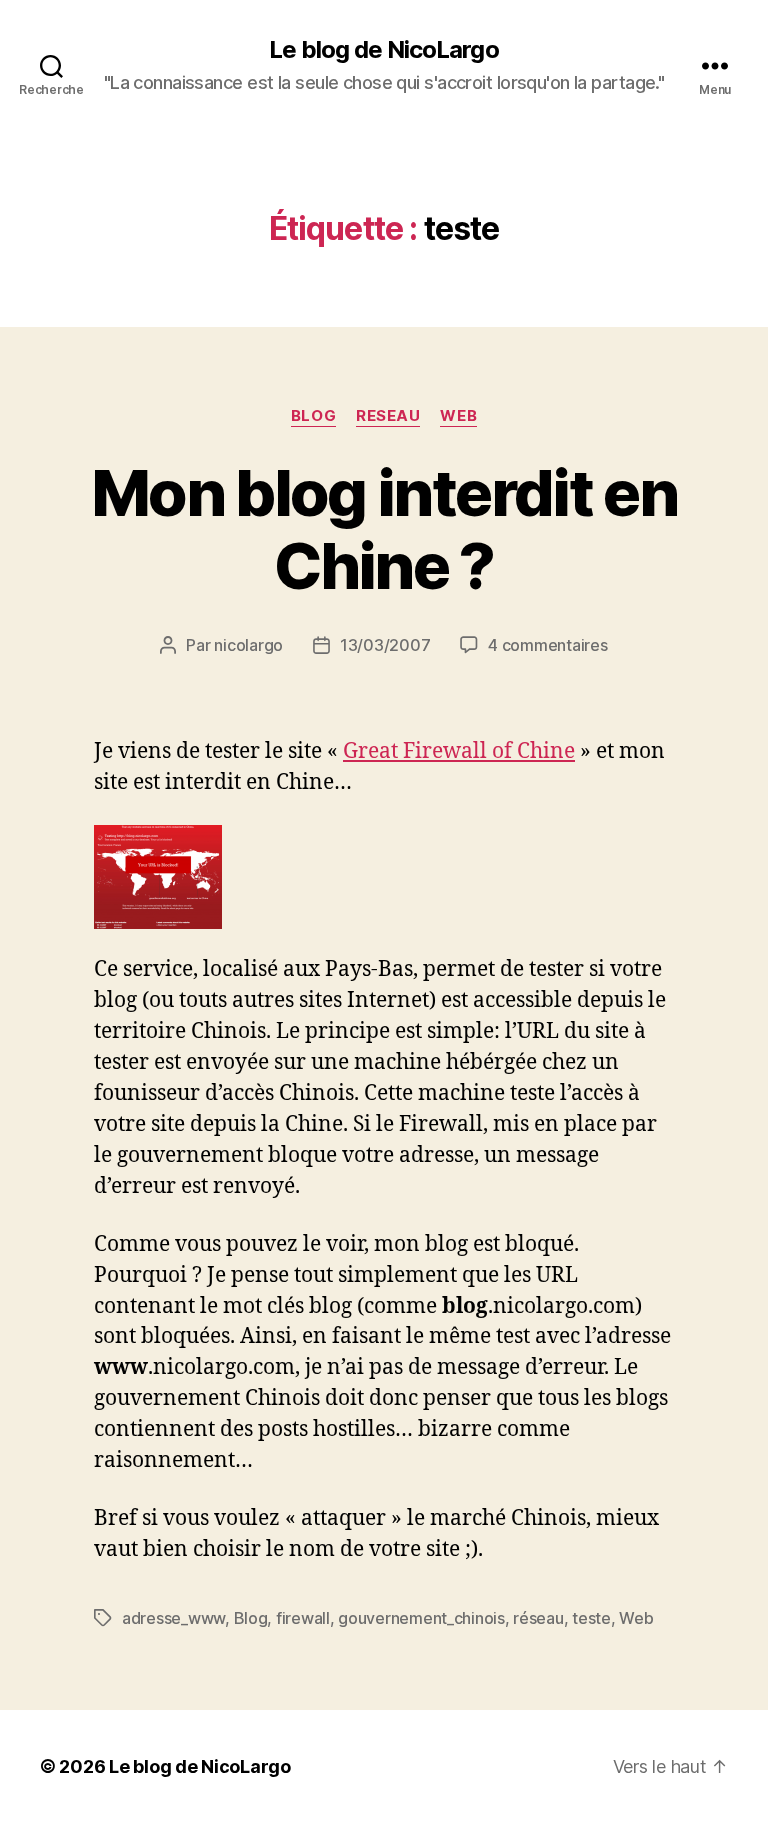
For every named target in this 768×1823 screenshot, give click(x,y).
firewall (303, 1618)
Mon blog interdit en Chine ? (384, 529)
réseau (538, 1618)
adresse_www (173, 1618)
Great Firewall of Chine (459, 751)
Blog (313, 416)
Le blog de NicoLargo (383, 50)
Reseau (388, 416)
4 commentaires (547, 645)
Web (458, 416)
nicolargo (248, 645)
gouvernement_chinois (421, 1618)
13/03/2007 (385, 645)
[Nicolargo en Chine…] (384, 877)
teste (591, 1618)
